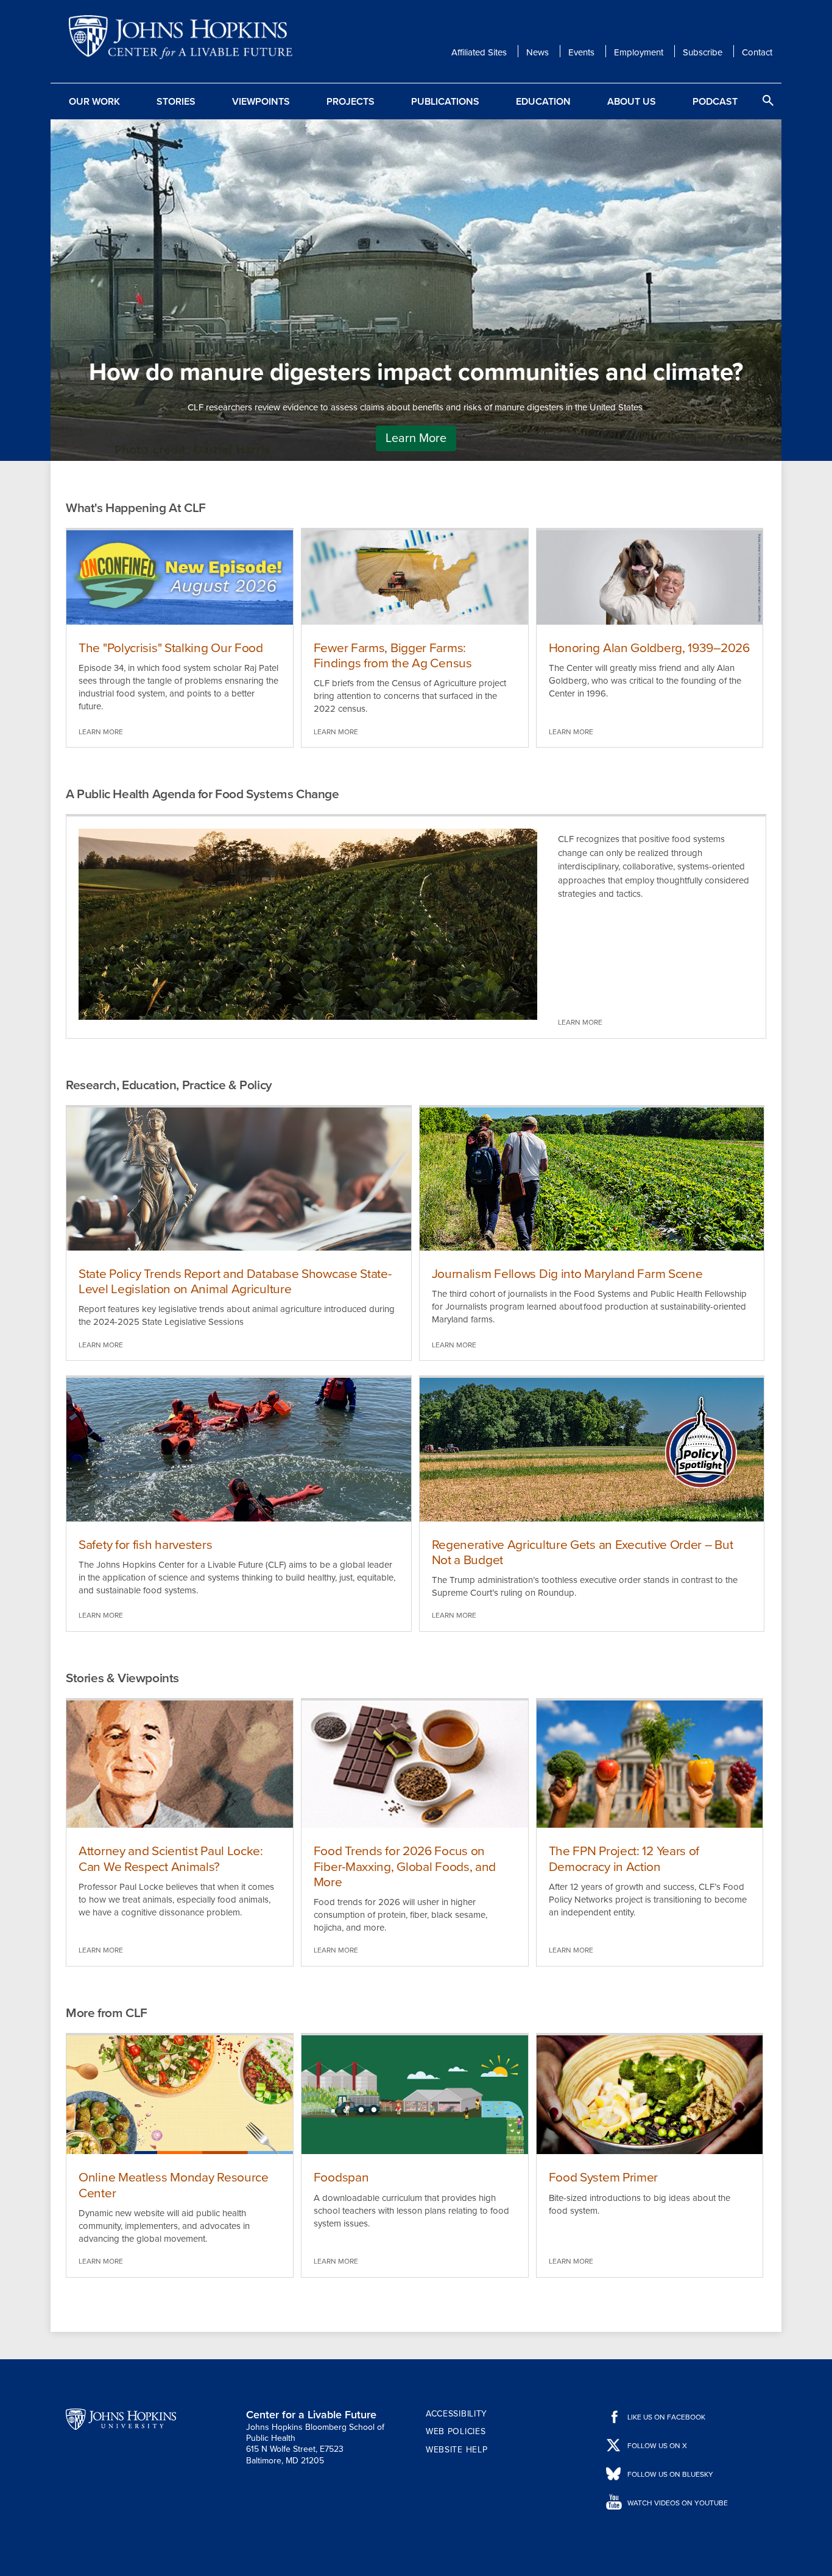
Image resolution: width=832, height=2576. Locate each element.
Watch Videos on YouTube (678, 2503)
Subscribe (703, 52)
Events (581, 52)
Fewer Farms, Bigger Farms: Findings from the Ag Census (393, 656)
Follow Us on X (657, 2446)
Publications (445, 102)
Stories (176, 102)
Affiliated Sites (479, 52)
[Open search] (768, 100)
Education (543, 102)
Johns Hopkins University (121, 2420)
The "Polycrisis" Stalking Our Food (171, 648)
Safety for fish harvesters (145, 1545)
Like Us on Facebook (666, 2417)
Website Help (457, 2450)
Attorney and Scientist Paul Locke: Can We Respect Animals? (171, 1859)
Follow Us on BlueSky (670, 2474)
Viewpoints (261, 102)
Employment (639, 52)
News (538, 52)
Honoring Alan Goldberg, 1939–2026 (649, 648)
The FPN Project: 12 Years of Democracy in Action (624, 1859)
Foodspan (341, 2178)
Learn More (416, 438)
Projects (351, 102)
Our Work (94, 102)
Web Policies (456, 2431)
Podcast (715, 102)
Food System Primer (604, 2178)
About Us (632, 102)
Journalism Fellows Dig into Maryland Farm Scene (567, 1274)
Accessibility (457, 2414)
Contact (757, 52)
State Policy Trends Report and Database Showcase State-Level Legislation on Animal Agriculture (235, 1282)
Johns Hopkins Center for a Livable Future (185, 37)
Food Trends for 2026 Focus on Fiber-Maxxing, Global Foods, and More (405, 1866)
